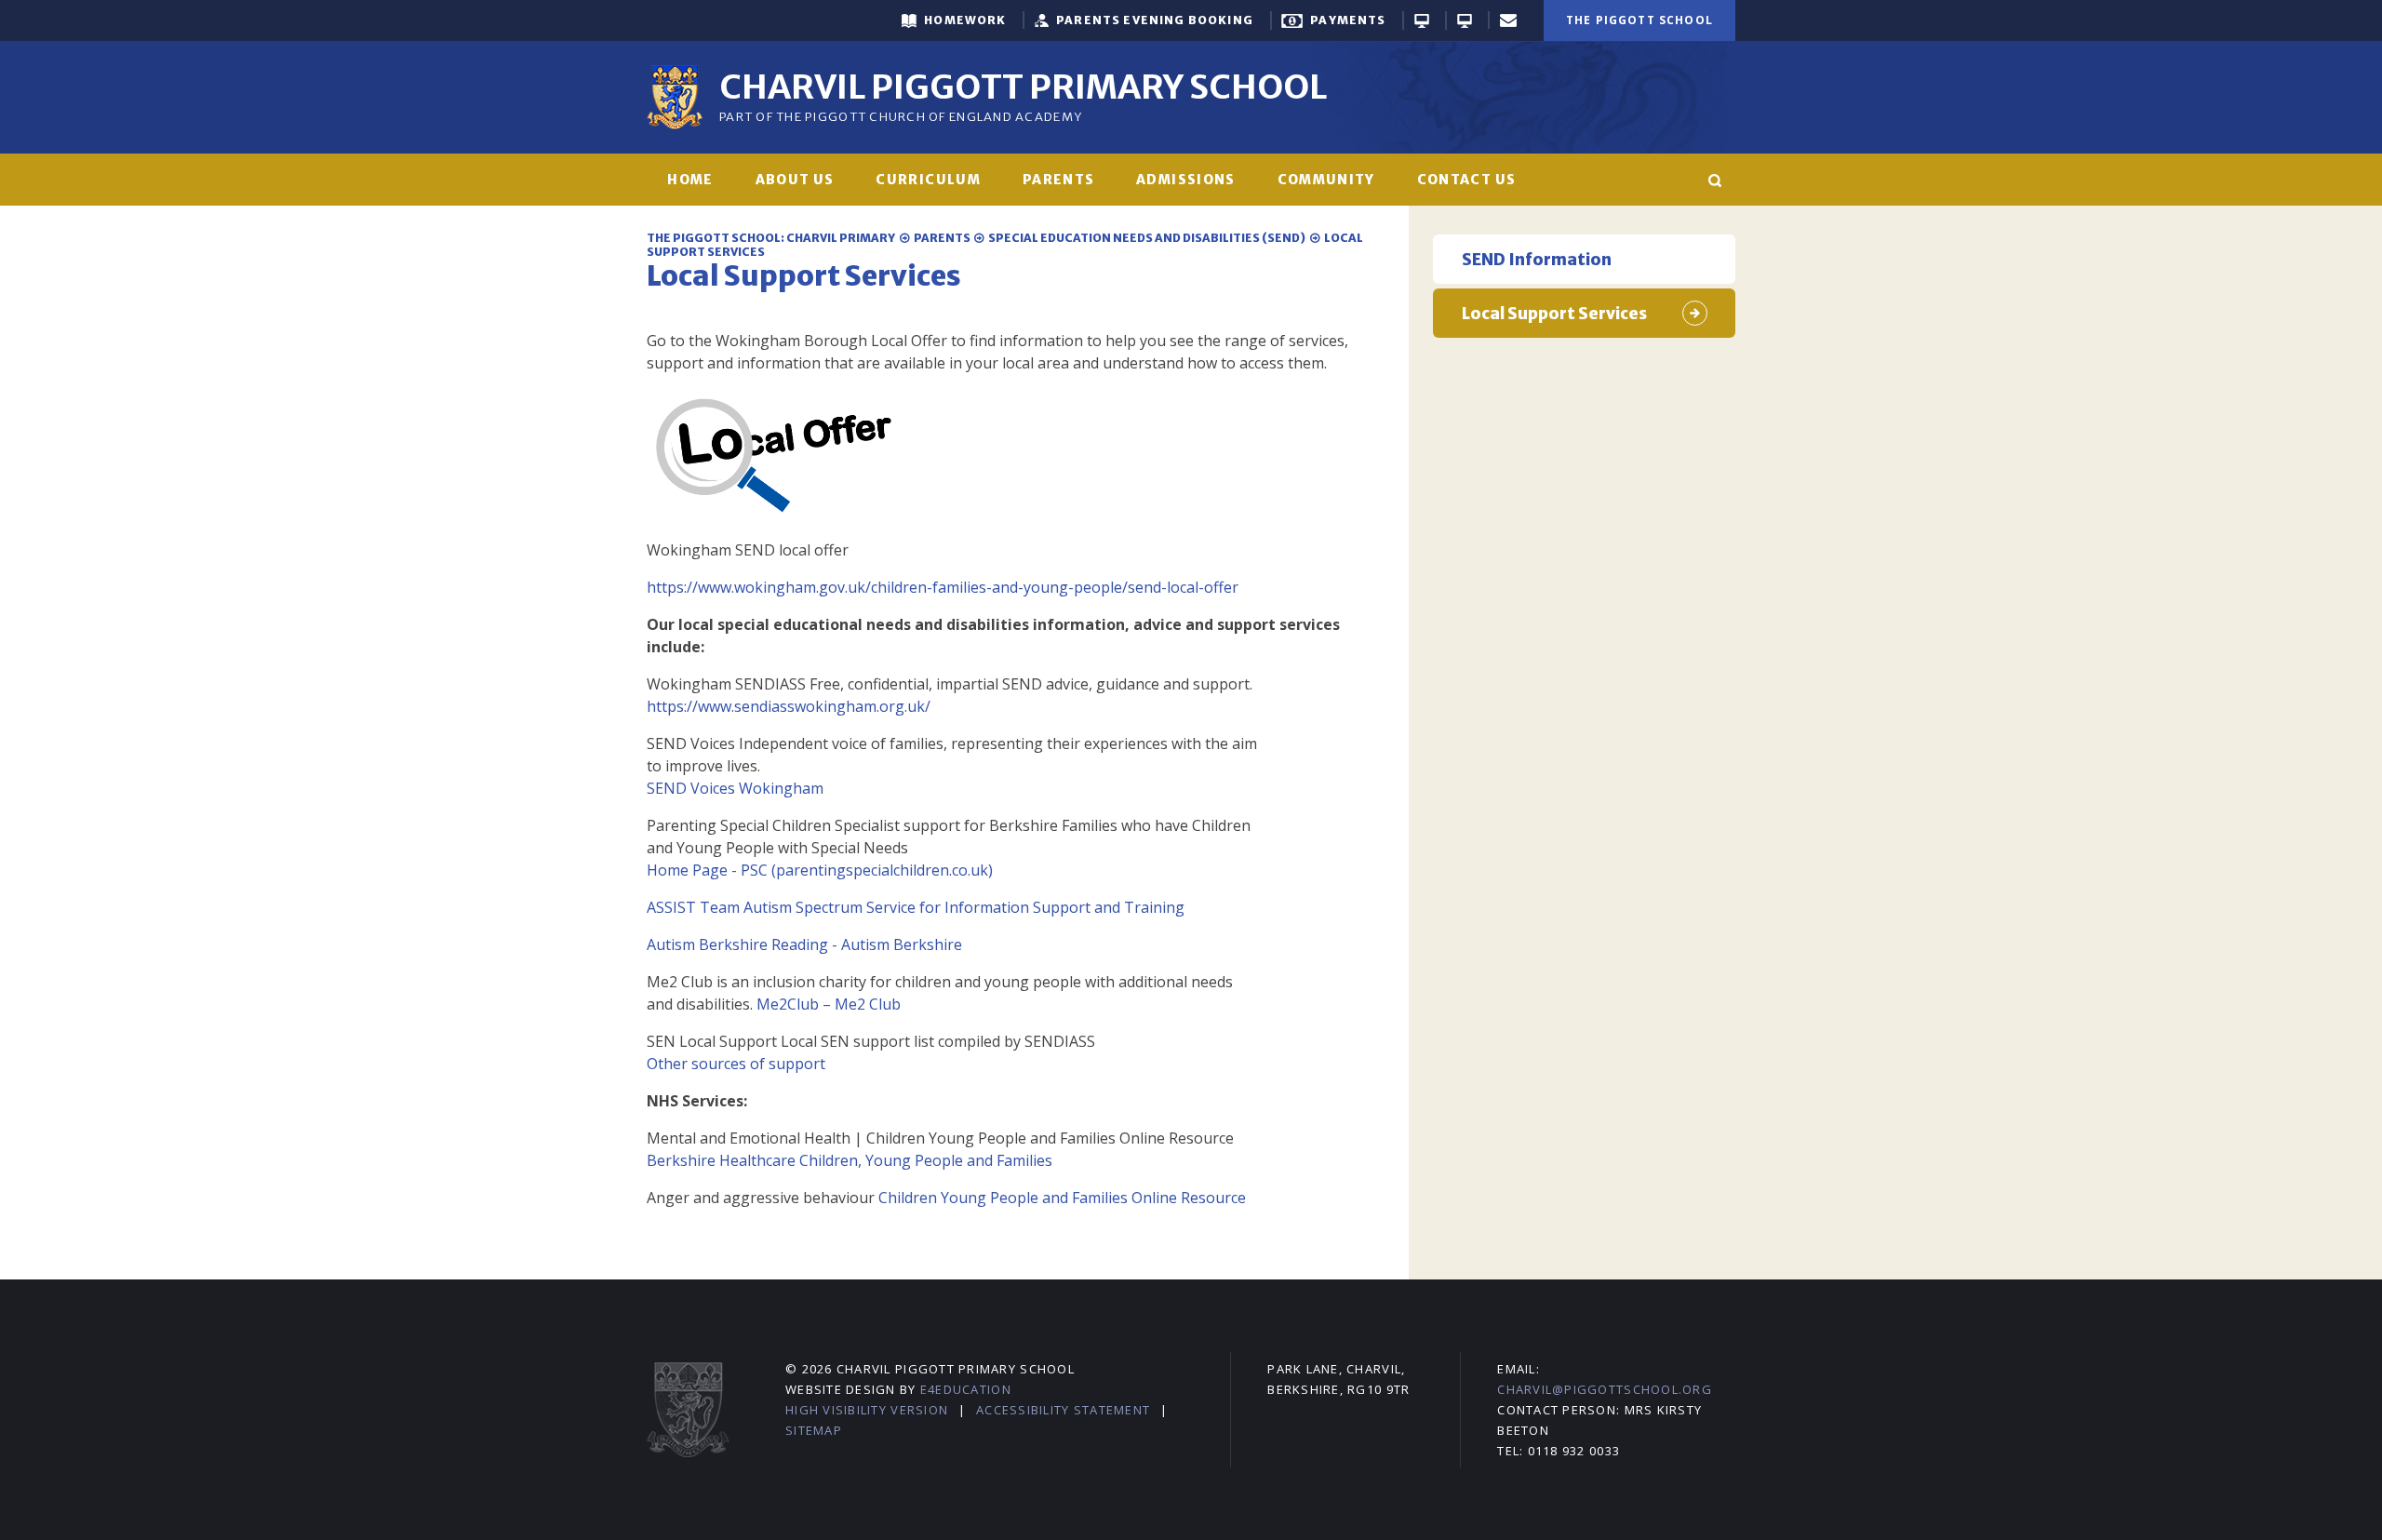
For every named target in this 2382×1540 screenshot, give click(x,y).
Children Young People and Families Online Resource (1064, 1198)
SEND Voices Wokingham (735, 788)
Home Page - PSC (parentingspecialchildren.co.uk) (820, 870)
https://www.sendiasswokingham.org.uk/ (789, 706)
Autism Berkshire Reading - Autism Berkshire (804, 944)
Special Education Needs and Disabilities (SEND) (1147, 238)
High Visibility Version (867, 1410)
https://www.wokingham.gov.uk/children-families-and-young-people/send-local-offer (943, 587)
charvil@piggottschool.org (1605, 1389)
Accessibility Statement (1063, 1410)
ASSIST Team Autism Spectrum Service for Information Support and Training (917, 907)
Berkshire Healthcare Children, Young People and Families (850, 1160)
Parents (942, 238)
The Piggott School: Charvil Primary (771, 238)
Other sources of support (736, 1064)
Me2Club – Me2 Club (829, 1004)
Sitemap (814, 1430)
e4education (966, 1389)
